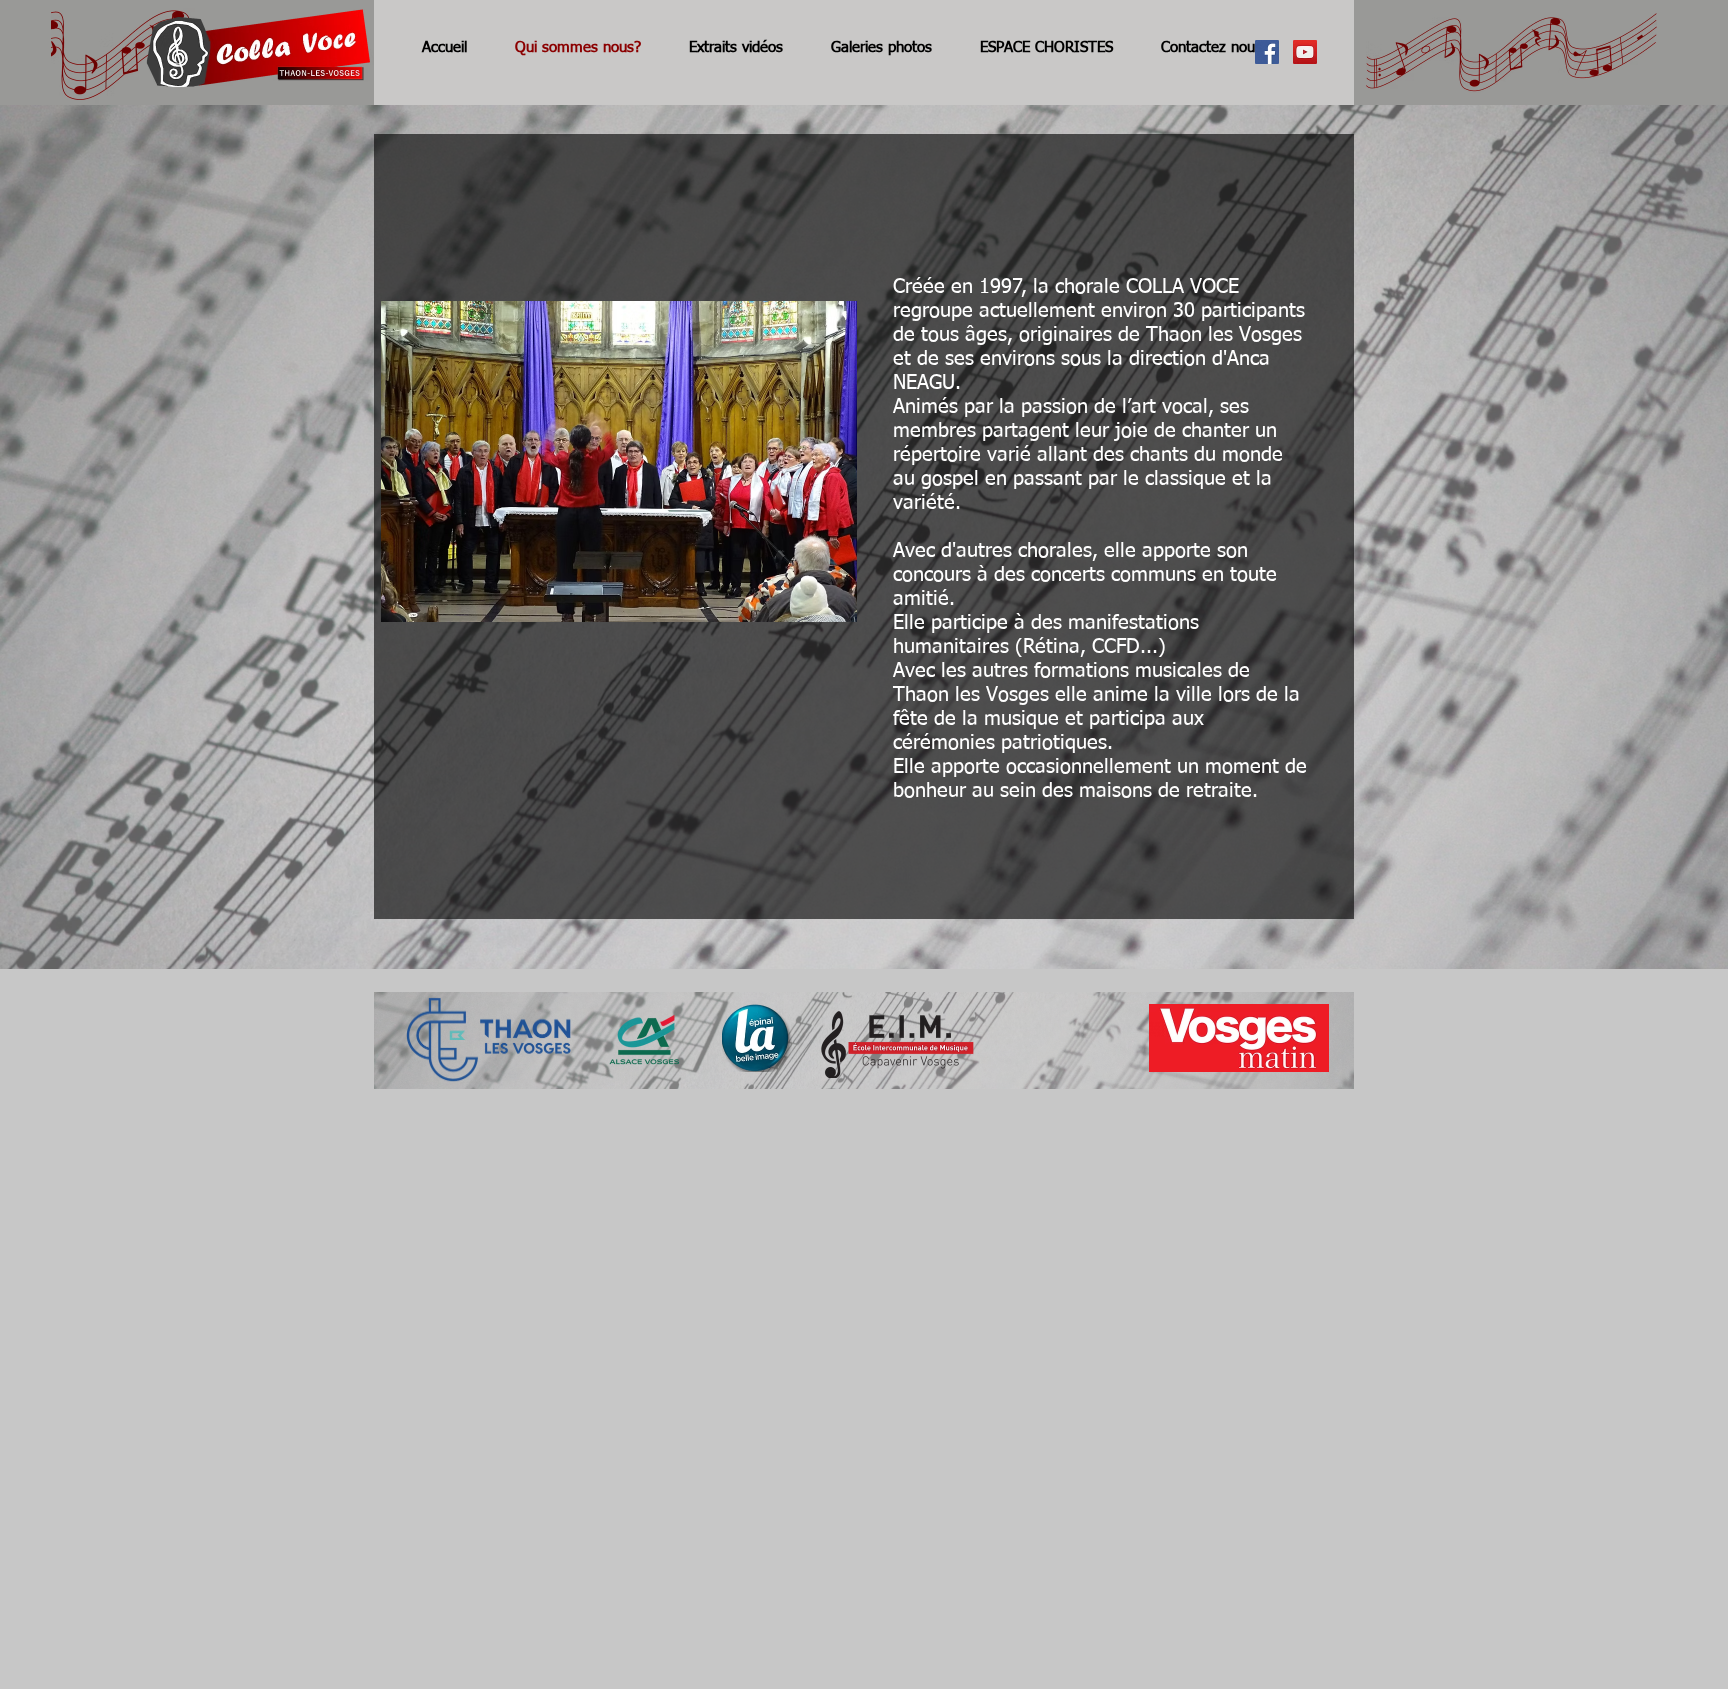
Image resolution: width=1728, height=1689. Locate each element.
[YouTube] (1305, 52)
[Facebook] (1267, 52)
